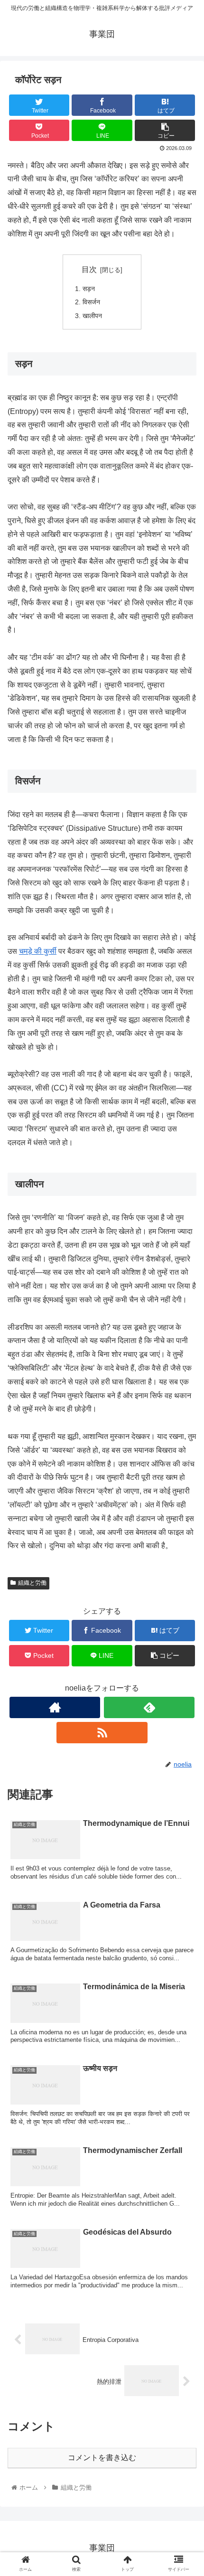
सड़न (89, 289)
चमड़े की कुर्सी (38, 951)
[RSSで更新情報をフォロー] (102, 1733)
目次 (89, 269)
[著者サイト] (55, 1707)
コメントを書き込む (102, 2458)
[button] (184, 1472)
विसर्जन (91, 302)
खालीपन (92, 316)
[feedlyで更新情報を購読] (149, 1707)
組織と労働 (32, 1583)
